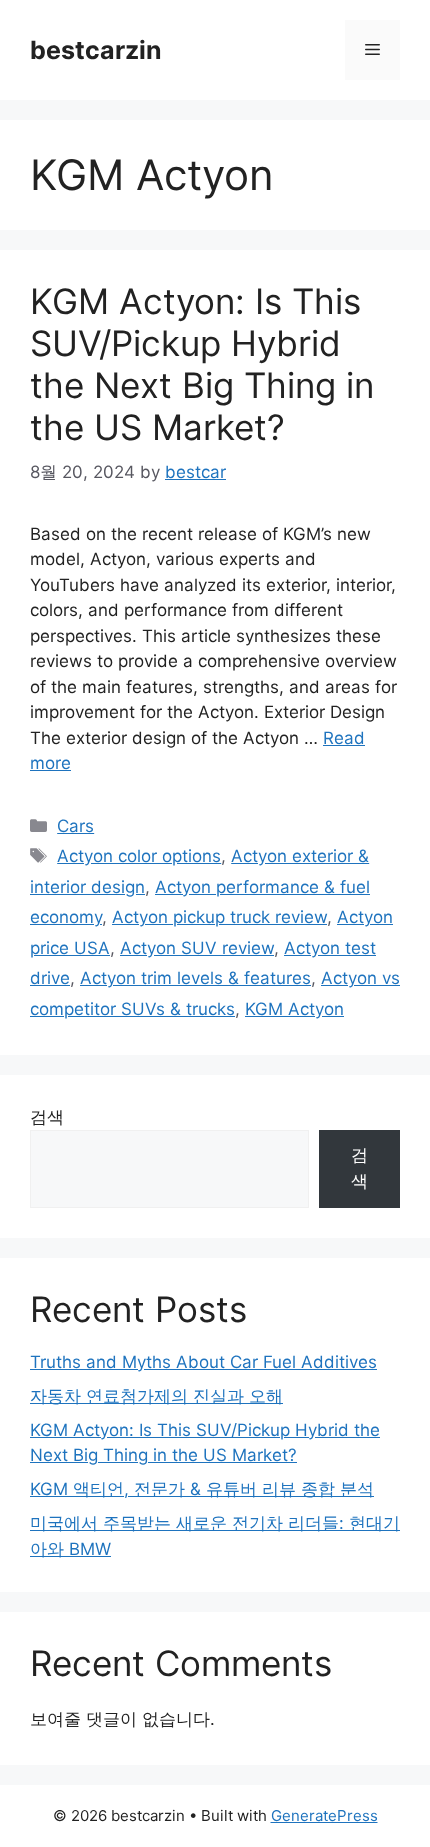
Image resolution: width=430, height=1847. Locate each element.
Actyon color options (139, 856)
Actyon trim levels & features (195, 978)
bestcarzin (96, 50)
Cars (75, 826)
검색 (47, 1117)
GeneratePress (324, 1815)
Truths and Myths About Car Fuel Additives (203, 1362)
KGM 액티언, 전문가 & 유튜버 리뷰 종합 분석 (202, 1489)
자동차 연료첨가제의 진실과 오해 (156, 1396)
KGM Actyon (294, 1009)
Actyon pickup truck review (219, 917)
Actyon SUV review (197, 948)
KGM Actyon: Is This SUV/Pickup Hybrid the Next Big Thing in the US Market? (202, 364)
